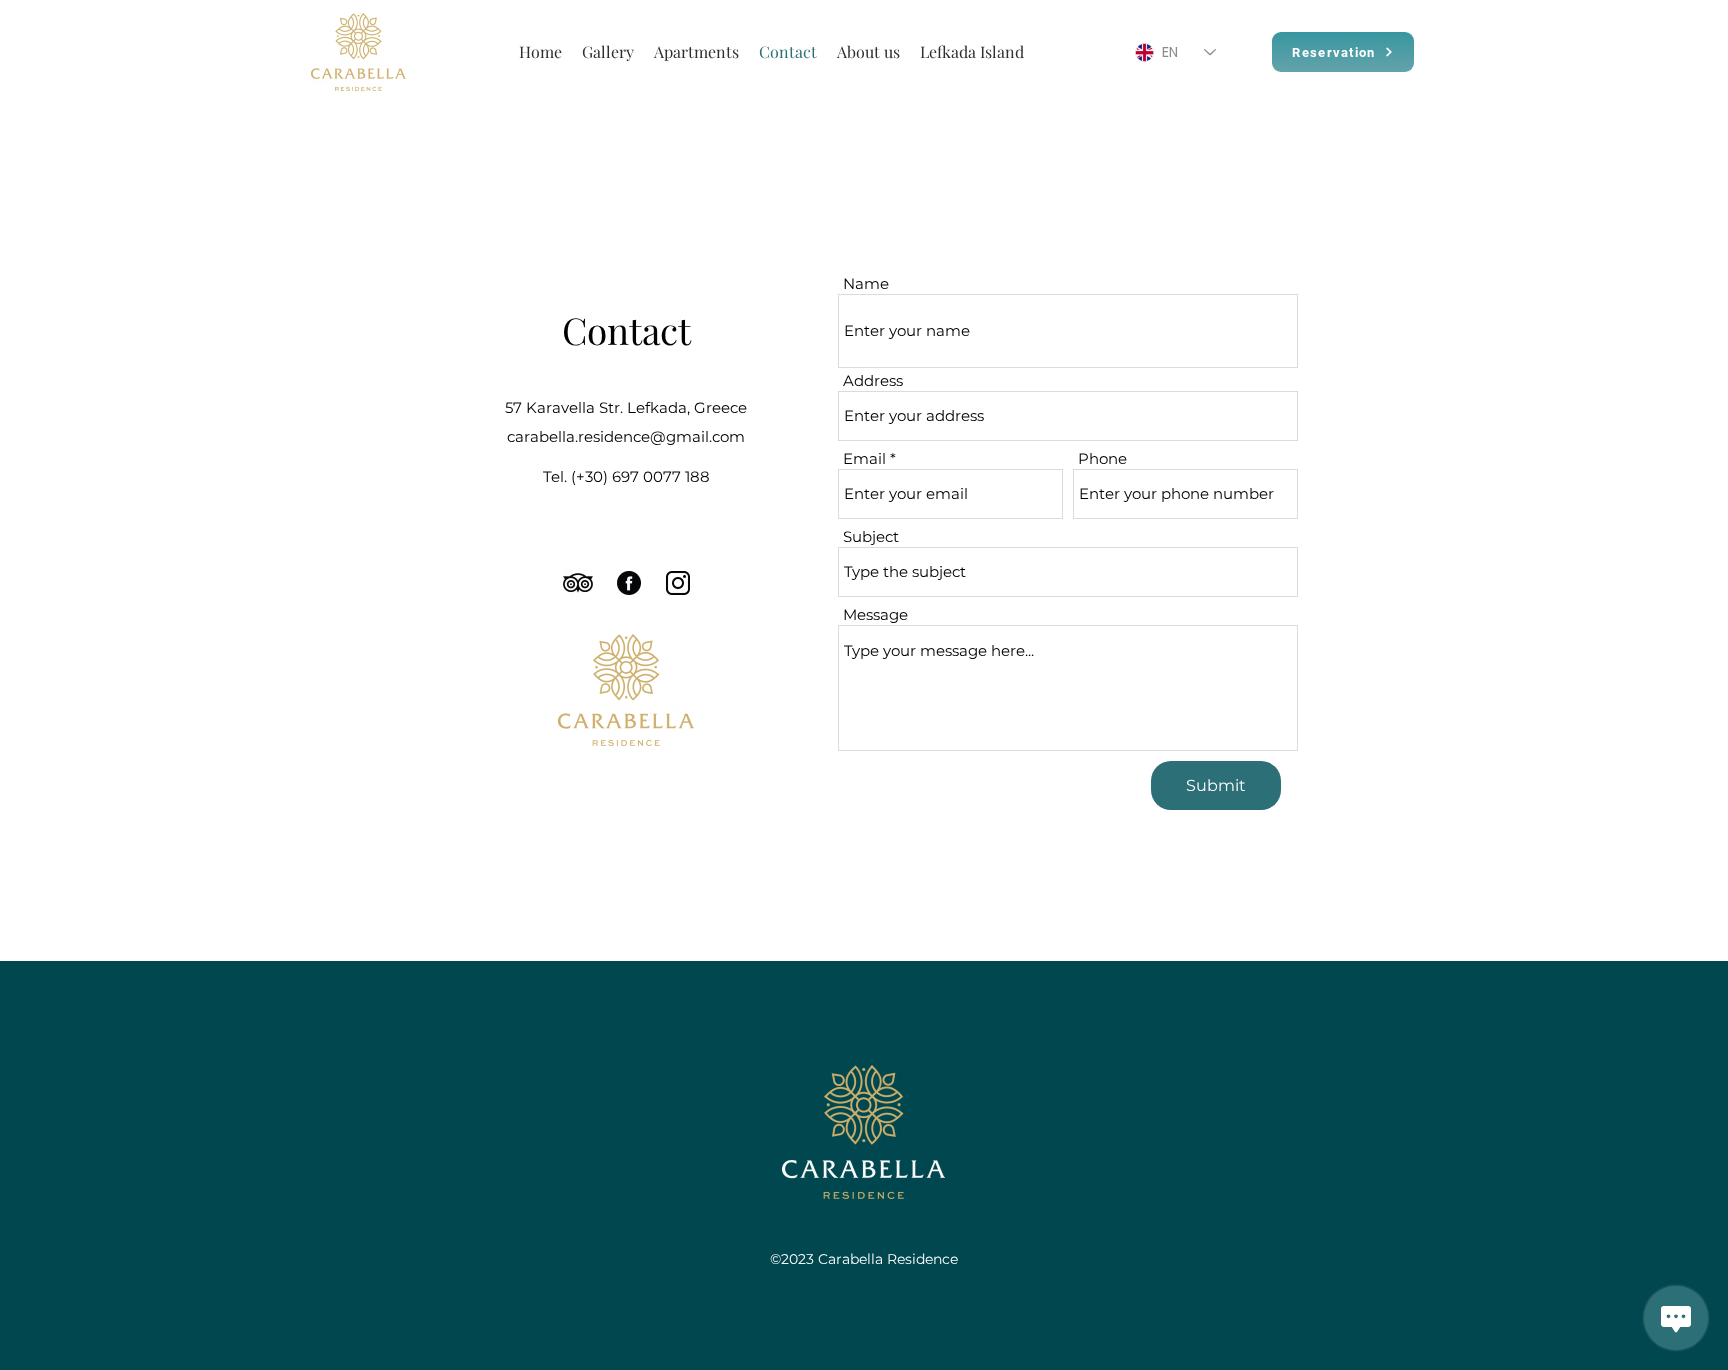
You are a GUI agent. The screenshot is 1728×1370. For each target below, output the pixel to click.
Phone (1102, 458)
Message (875, 614)
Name (866, 283)
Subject (871, 536)
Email (864, 458)
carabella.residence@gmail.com (626, 436)
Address (873, 380)
